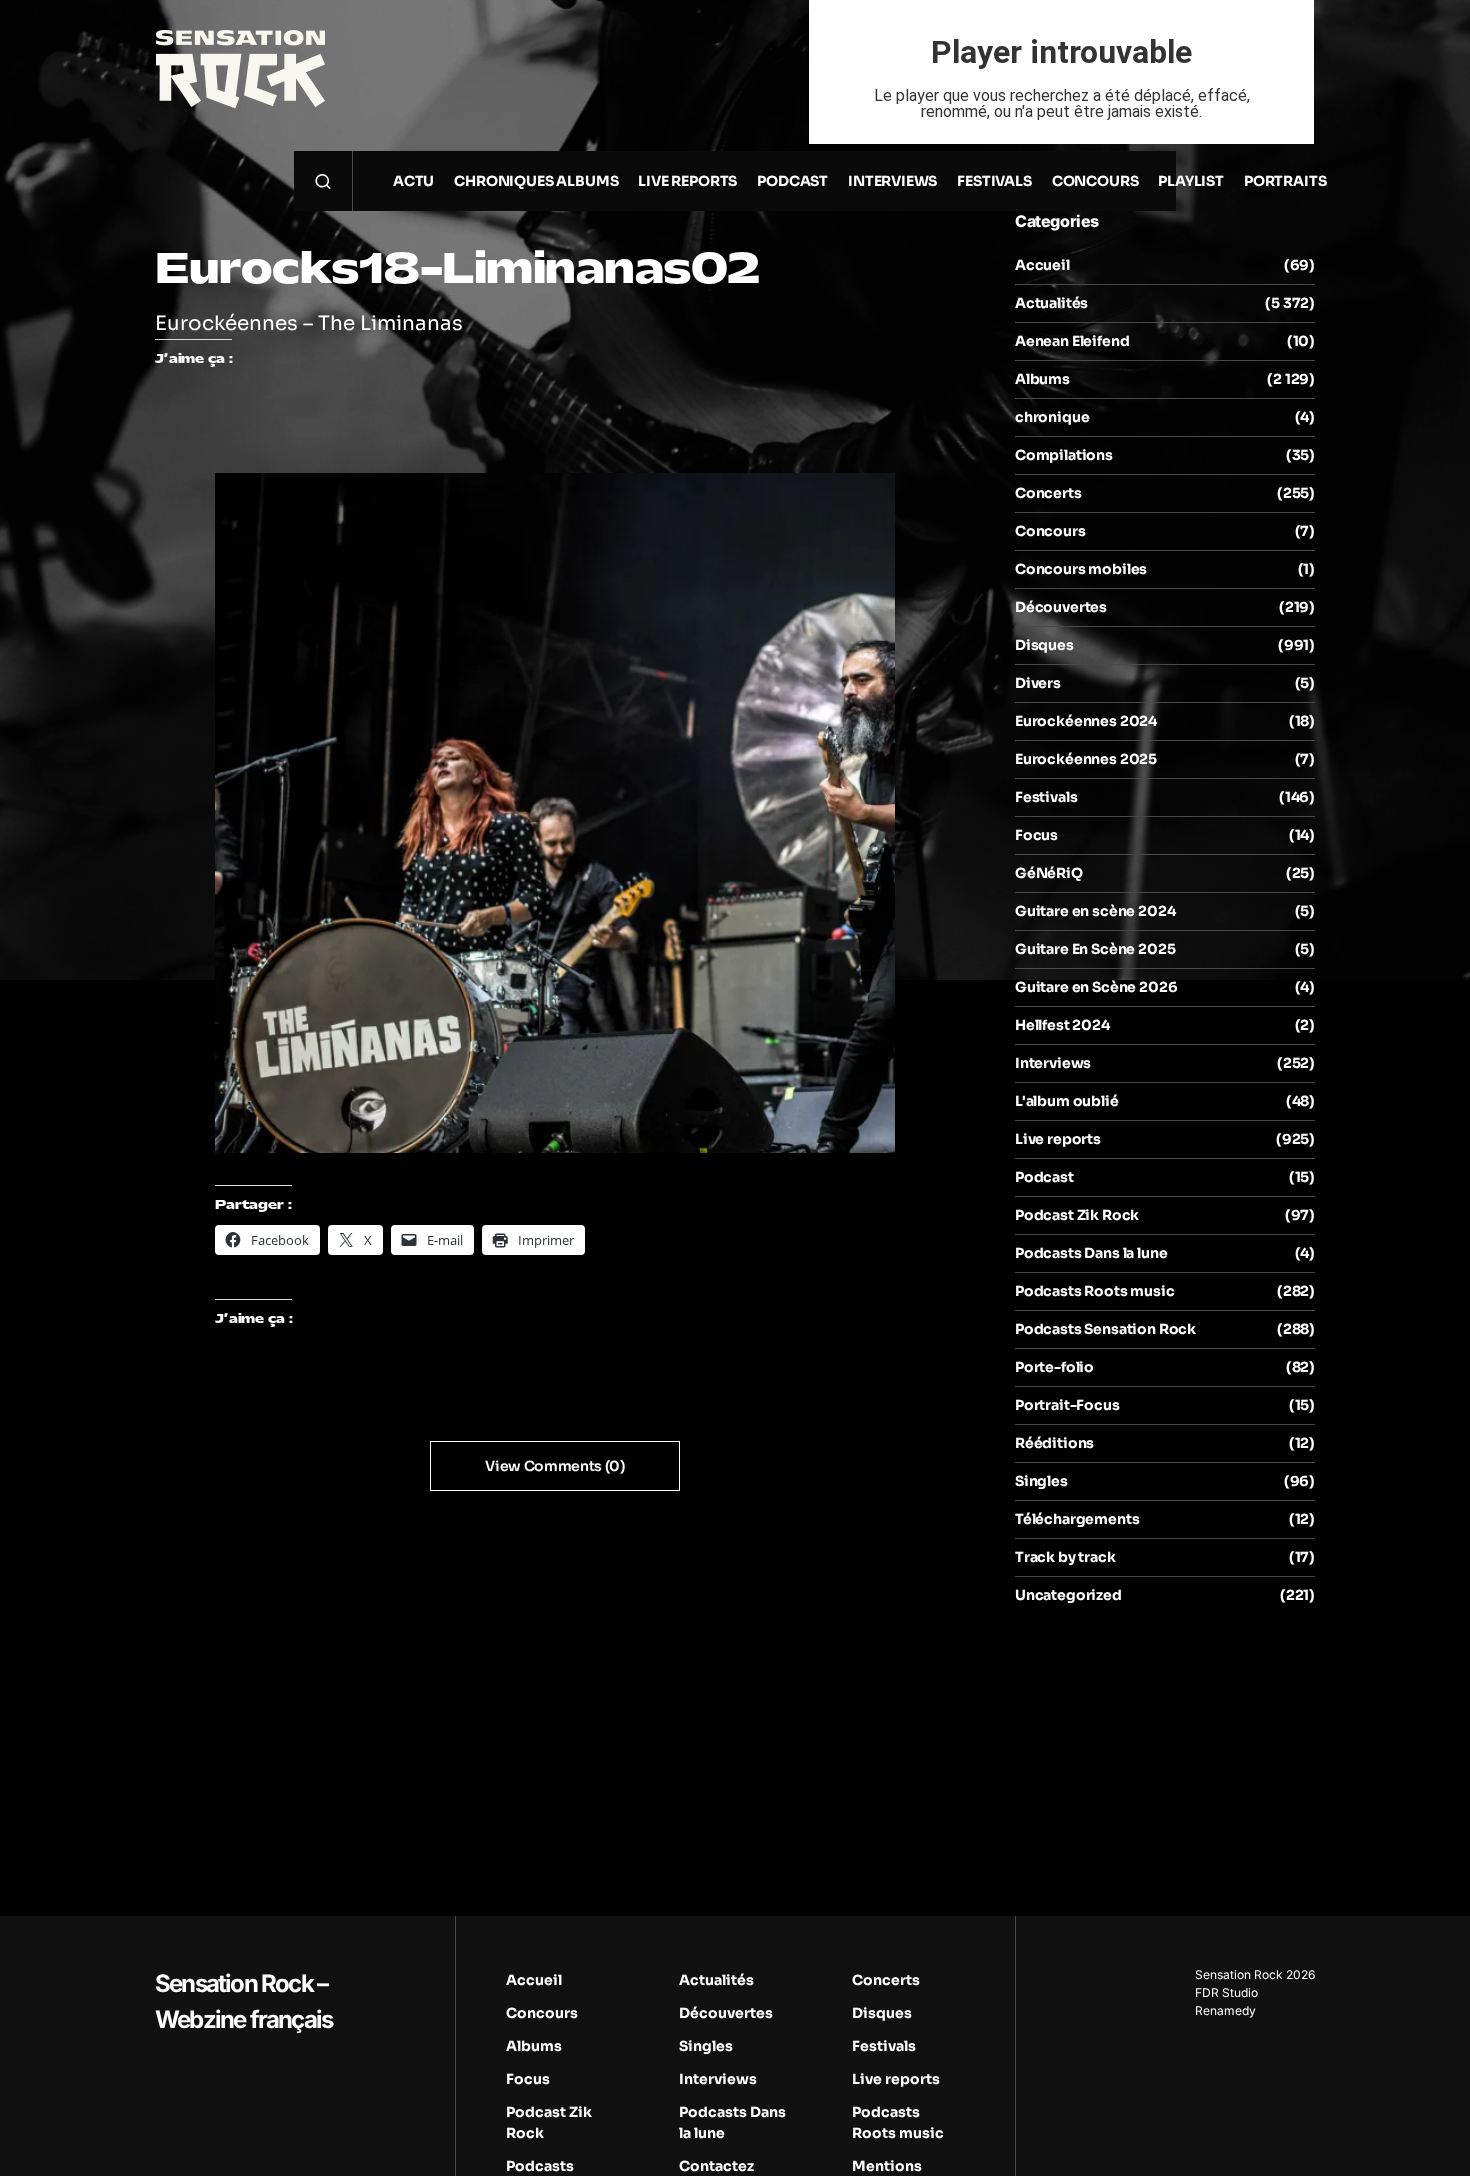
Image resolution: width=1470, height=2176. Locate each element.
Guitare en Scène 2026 (1096, 987)
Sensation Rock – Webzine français (243, 2001)
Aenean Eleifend (1072, 341)
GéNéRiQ (1049, 873)
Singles (1041, 1481)
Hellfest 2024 (1062, 1025)
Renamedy (1225, 2010)
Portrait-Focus (1067, 1405)
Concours (1050, 531)
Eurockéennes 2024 (1086, 721)
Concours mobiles (1081, 569)
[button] (323, 181)
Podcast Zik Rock (1077, 1215)
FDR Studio (1226, 1992)
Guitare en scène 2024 (1095, 911)
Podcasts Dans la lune (1091, 1253)
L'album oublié (1067, 1101)
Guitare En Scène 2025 (1095, 949)
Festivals (1046, 797)
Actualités (1051, 303)
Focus (1036, 835)
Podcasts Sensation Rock (1105, 1329)
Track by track (1065, 1557)
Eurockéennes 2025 (1086, 759)
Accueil (1042, 265)
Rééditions (1054, 1443)
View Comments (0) (554, 1466)
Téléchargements (1077, 1519)
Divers (1038, 683)
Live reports (1058, 1139)
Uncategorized (1068, 1595)
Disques (1044, 645)
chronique (1052, 417)
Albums (1042, 379)
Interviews (1053, 1063)
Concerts (1048, 493)
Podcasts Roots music (1095, 1291)
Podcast (1044, 1177)
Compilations (1064, 455)
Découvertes (1061, 607)
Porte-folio (1054, 1367)
